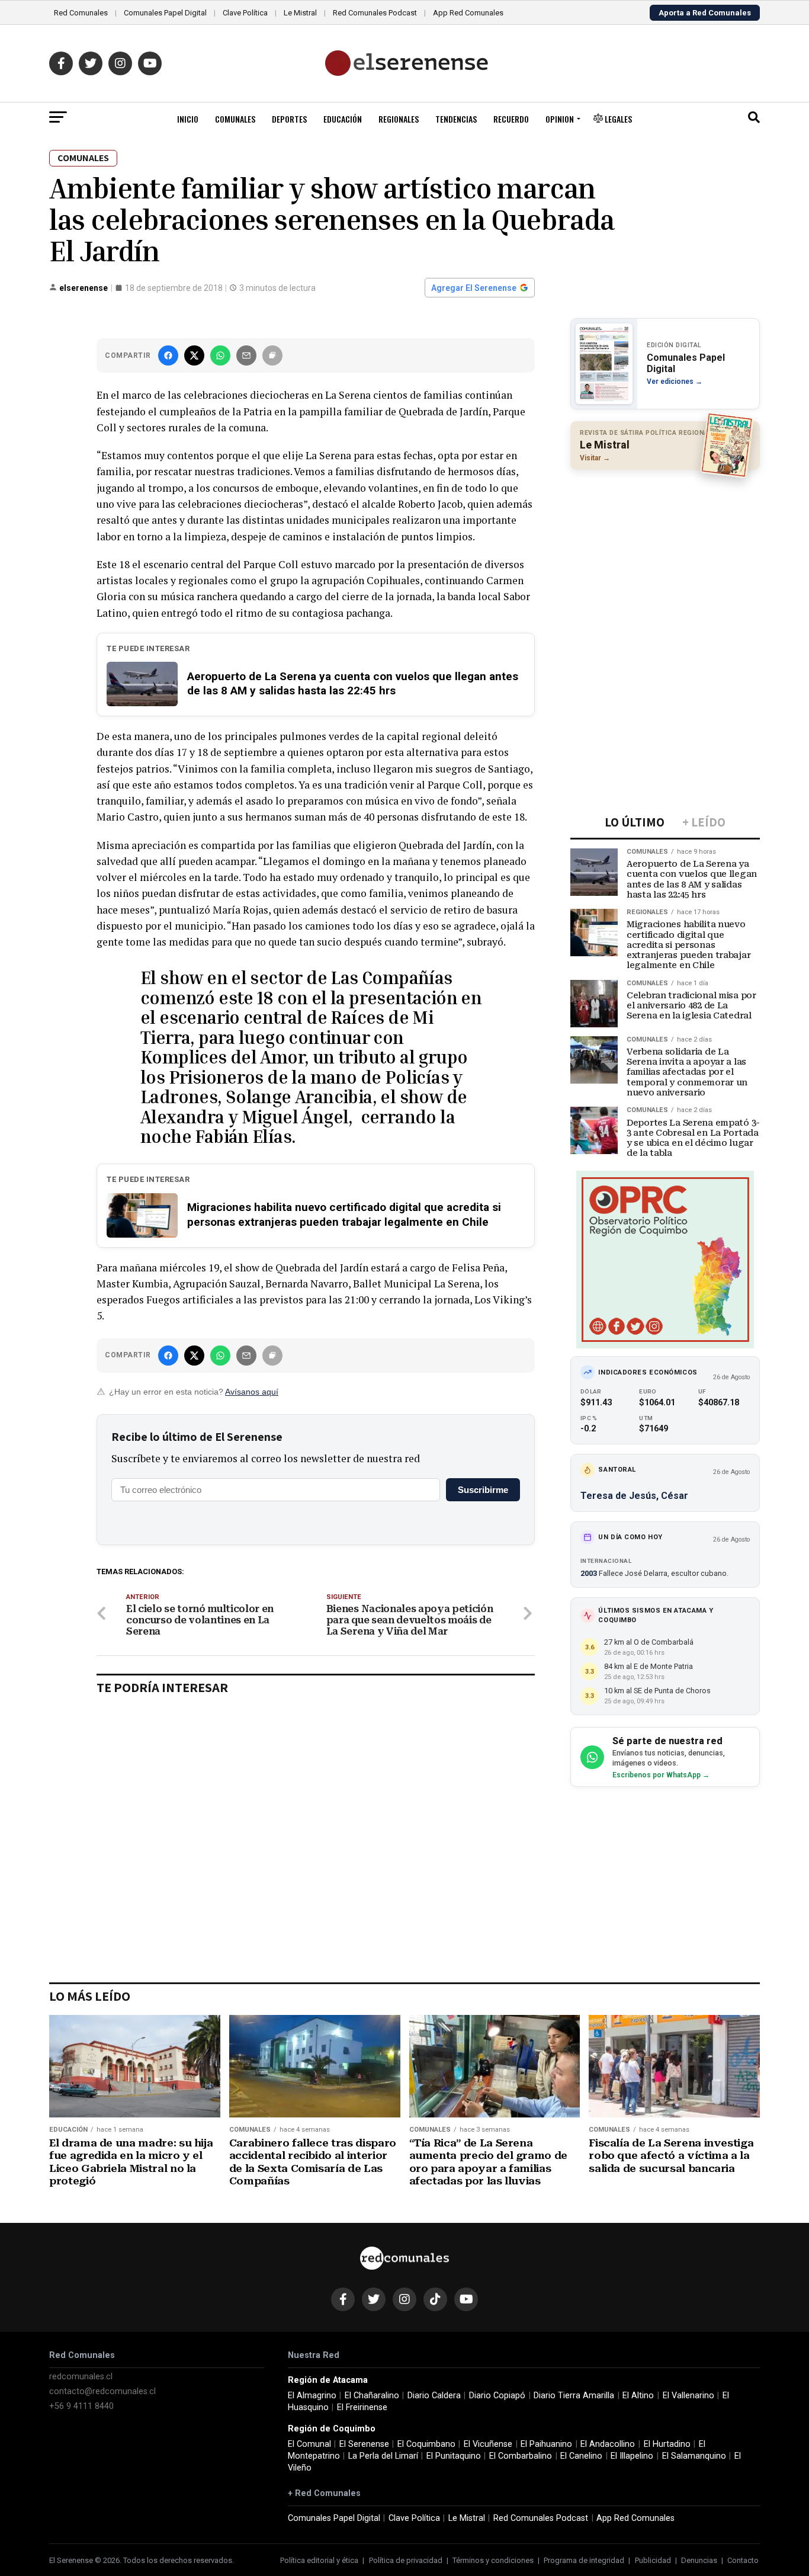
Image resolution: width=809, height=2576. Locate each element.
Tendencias (456, 119)
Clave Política (245, 13)
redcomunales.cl (81, 2377)
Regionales (399, 119)
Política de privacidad (406, 2560)
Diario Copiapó (497, 2396)
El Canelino (581, 2456)
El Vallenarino (688, 2396)
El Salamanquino (694, 2456)
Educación (343, 119)
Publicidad (653, 2560)
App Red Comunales (468, 13)
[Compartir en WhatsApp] (220, 355)
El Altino (638, 2396)
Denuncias (699, 2560)
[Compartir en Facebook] (168, 355)
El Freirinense (362, 2407)
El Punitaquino (454, 2456)
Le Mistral (300, 13)
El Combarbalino (521, 2456)
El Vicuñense (488, 2444)
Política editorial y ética (319, 2560)
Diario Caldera (434, 2396)
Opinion (560, 119)
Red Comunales (81, 13)
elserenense (84, 288)
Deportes (289, 119)
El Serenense (364, 2444)
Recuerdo (511, 119)
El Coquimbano (426, 2444)
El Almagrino (312, 2396)
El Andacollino (608, 2444)
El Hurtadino (667, 2444)
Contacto (743, 2560)
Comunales (235, 119)
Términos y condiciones (493, 2560)
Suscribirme (483, 1490)
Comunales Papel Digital (165, 13)
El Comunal (309, 2444)
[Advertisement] (665, 556)
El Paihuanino (546, 2444)
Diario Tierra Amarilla (574, 2396)
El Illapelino (632, 2456)
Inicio (188, 119)
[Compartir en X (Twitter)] (194, 355)
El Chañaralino (372, 2396)
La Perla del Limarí (383, 2456)
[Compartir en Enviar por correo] (246, 355)
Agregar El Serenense (474, 288)
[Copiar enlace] (272, 355)
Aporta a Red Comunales (705, 13)
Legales (617, 119)
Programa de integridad (584, 2560)
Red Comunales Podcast (375, 13)
